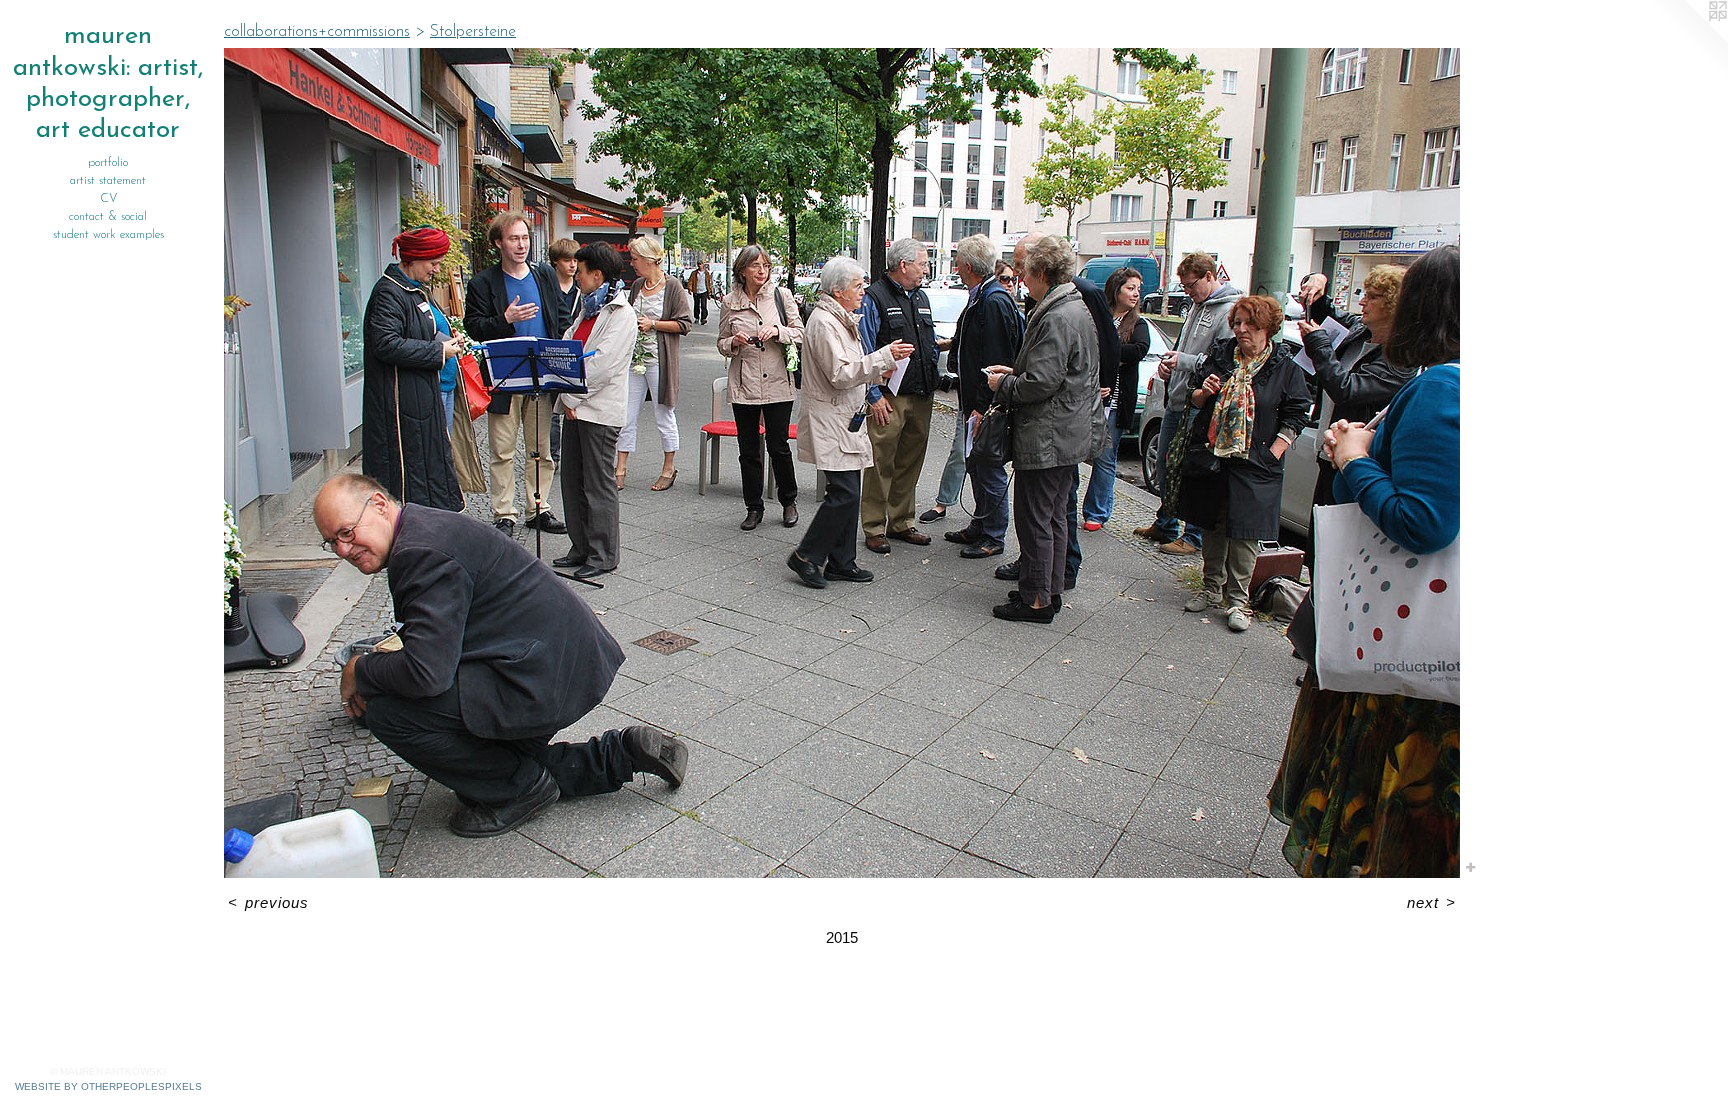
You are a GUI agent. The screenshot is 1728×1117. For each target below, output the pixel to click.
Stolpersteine (473, 32)
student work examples (108, 235)
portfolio (108, 163)
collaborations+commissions (317, 32)
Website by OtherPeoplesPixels (108, 1086)
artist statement (108, 181)
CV (108, 199)
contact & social (108, 217)
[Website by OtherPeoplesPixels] (1688, 40)
